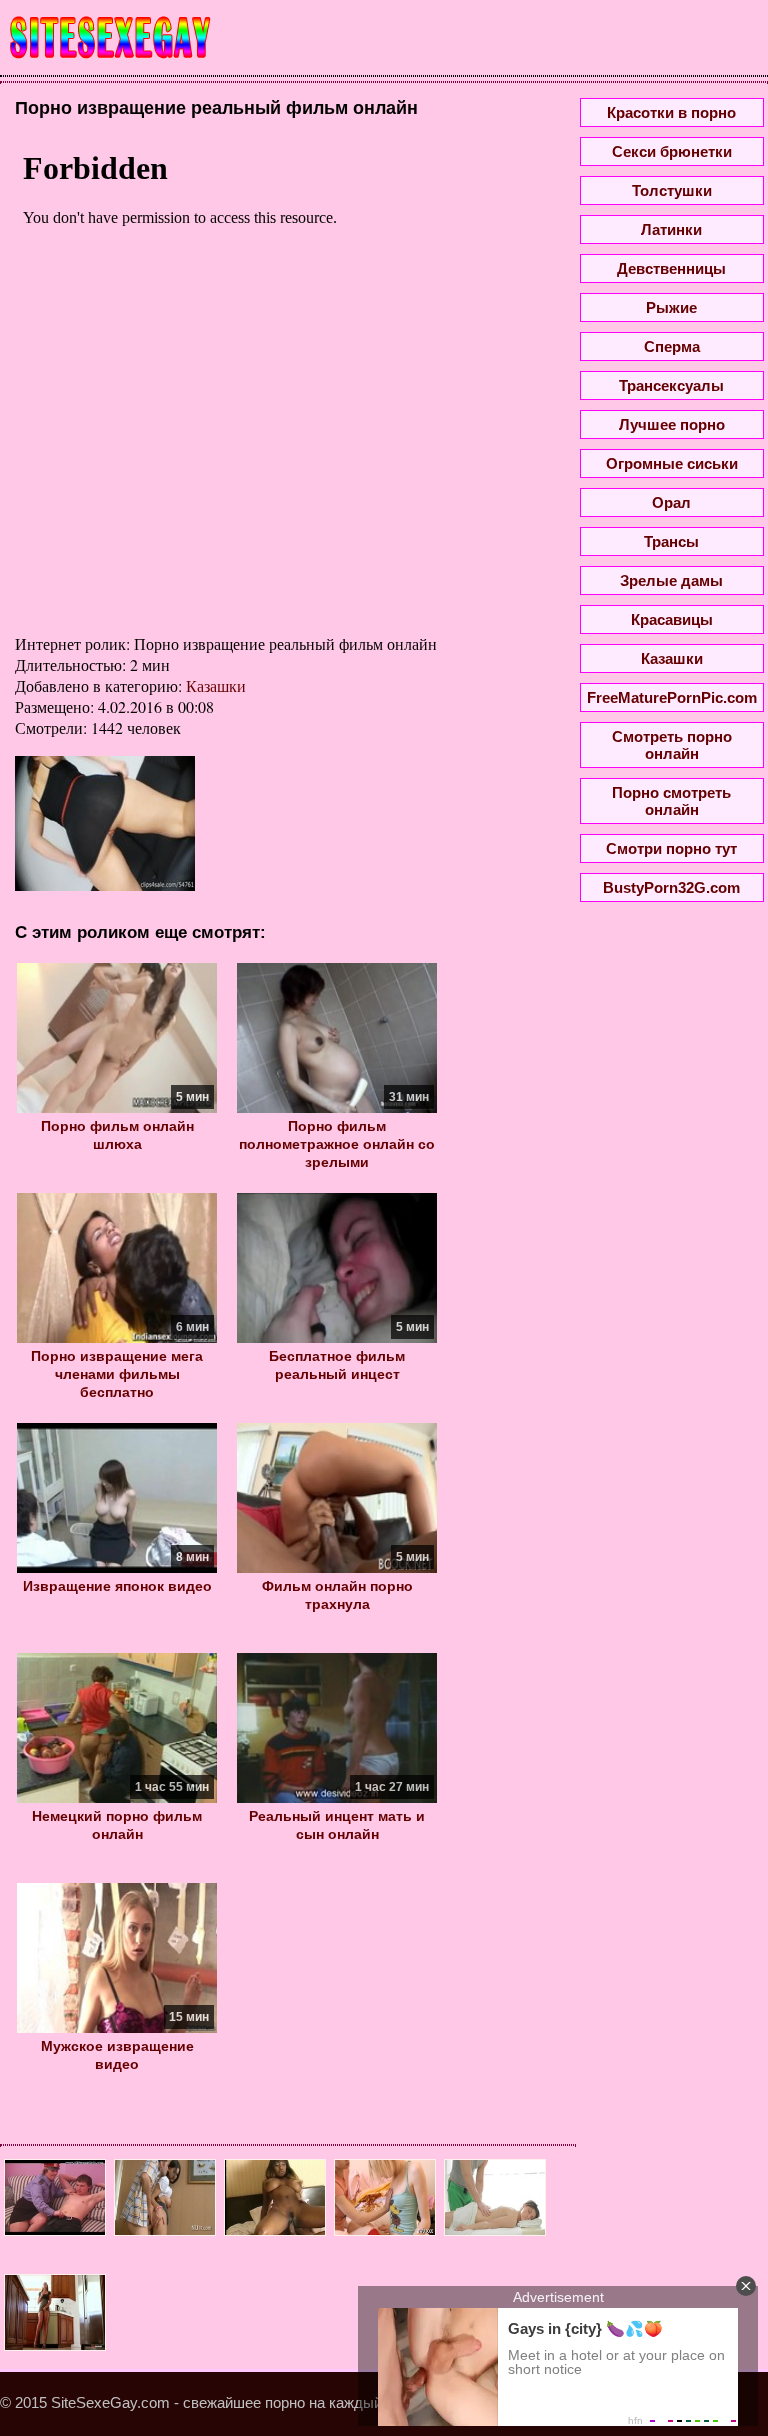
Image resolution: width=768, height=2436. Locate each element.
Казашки (216, 685)
